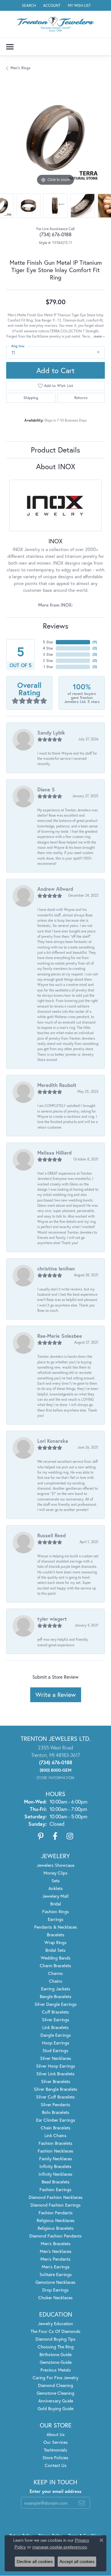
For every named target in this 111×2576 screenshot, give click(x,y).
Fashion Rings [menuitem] (56, 1911)
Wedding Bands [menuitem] (56, 1958)
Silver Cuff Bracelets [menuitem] (55, 2097)
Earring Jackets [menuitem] (56, 1989)
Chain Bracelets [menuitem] (56, 2128)
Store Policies (55, 2458)
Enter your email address (55, 2491)
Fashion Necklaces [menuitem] (55, 2151)
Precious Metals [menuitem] (56, 2370)
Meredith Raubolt (57, 1085)
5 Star (48, 642)
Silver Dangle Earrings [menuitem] (56, 2004)
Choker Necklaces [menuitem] (55, 2298)
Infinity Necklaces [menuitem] (55, 2174)
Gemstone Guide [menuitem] (56, 2362)
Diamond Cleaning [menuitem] (55, 2385)
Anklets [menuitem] (56, 1888)
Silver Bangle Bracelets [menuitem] (56, 2089)
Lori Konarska (53, 1441)
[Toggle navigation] (10, 47)
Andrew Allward (55, 889)
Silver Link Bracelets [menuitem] (55, 2074)
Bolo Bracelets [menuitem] (56, 2112)
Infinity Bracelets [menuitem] (55, 2166)
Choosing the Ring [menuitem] (56, 2347)
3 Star (48, 654)
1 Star (48, 667)
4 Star (48, 648)
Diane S (46, 789)
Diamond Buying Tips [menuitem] (55, 2339)
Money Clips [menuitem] (55, 1873)
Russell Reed (51, 1535)
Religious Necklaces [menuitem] (56, 2220)
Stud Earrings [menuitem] (55, 2050)
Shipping (31, 398)
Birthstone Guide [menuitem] (55, 2354)
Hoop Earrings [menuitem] (56, 2043)
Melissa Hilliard (54, 1153)
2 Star (48, 661)
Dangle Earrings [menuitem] (56, 2035)
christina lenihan (56, 1268)
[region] (55, 138)
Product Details (55, 450)
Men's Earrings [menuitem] (56, 2267)
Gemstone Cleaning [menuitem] (55, 2393)
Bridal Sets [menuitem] (55, 1950)
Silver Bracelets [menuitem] (56, 2081)
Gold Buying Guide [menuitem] (55, 2408)
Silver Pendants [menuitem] (55, 2105)
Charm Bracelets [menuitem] (55, 1966)
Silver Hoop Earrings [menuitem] (56, 2066)
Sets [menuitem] (56, 1881)
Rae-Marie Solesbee (60, 1336)
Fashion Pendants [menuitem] (56, 2213)
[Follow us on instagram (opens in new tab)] (70, 1836)
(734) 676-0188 (55, 234)
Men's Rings (21, 68)
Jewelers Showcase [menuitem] (55, 1865)
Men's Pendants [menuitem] (55, 2259)
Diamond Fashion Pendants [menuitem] (55, 2236)
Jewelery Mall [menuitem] (55, 1896)
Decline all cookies (35, 2561)
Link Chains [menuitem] (55, 2135)
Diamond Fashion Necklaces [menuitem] (56, 2197)
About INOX (56, 466)
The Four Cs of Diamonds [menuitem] (55, 2331)
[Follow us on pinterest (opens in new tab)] (41, 1836)
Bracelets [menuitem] (56, 1935)
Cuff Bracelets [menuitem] (55, 2012)
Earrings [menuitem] (56, 1919)
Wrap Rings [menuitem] (55, 1942)
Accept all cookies (77, 2561)
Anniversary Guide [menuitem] (56, 2401)
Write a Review (56, 1695)
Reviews (56, 626)
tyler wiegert (52, 1619)
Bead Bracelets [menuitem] (56, 2182)
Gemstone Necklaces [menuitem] (55, 2282)
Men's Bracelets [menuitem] (56, 2243)
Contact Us (56, 2465)
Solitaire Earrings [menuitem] (56, 2274)
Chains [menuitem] (56, 1981)
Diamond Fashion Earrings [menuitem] (56, 2205)
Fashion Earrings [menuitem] (55, 2189)
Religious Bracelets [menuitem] (56, 2228)
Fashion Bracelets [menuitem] (55, 2143)
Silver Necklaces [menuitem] (56, 2058)
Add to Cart (55, 370)
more (98, 336)
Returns (81, 398)
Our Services (56, 2442)
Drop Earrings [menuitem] (55, 2290)
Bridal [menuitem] (56, 1904)
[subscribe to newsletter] (82, 2503)
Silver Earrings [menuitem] (56, 2020)
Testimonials (55, 2450)
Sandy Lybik (51, 732)
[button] (28, 5)
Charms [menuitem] (55, 1973)
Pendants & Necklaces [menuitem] (56, 1927)
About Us (56, 2434)
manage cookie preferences (60, 2547)
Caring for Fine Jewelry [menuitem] (55, 2378)
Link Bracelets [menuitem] (55, 2027)
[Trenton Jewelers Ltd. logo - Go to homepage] (55, 24)
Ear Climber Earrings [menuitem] (56, 2120)
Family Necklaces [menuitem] (56, 2159)
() (95, 642)
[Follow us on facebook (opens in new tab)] (55, 1836)
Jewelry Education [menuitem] (55, 2323)
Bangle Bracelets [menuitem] (56, 1996)
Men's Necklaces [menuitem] (56, 2251)
